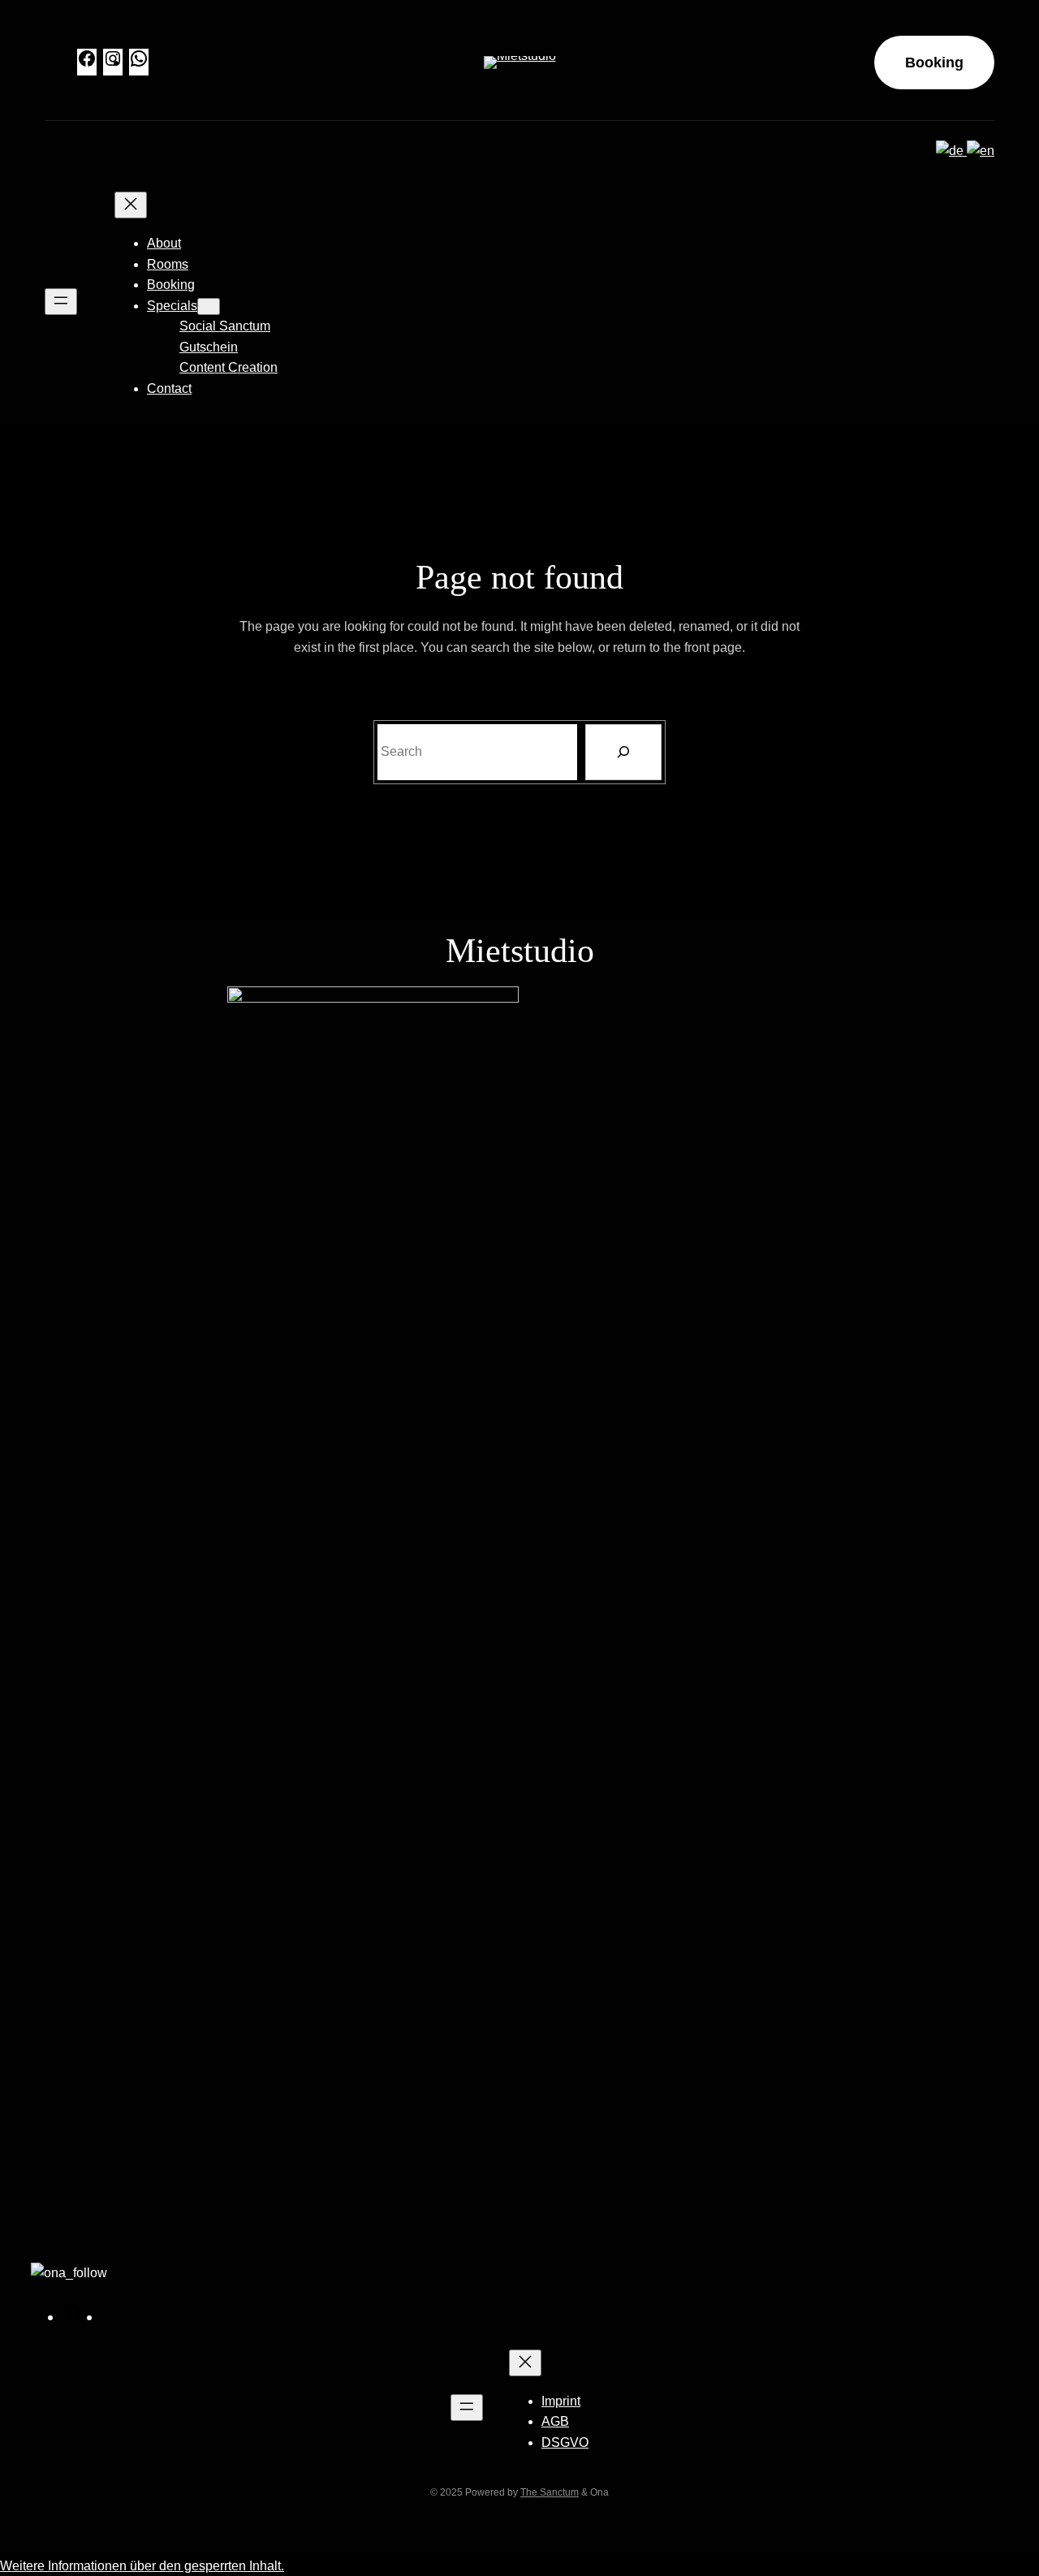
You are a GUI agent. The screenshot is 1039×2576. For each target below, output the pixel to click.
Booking (934, 63)
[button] (142, 2566)
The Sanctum (550, 2492)
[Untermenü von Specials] (209, 306)
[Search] (623, 752)
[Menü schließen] (131, 205)
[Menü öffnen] (61, 302)
